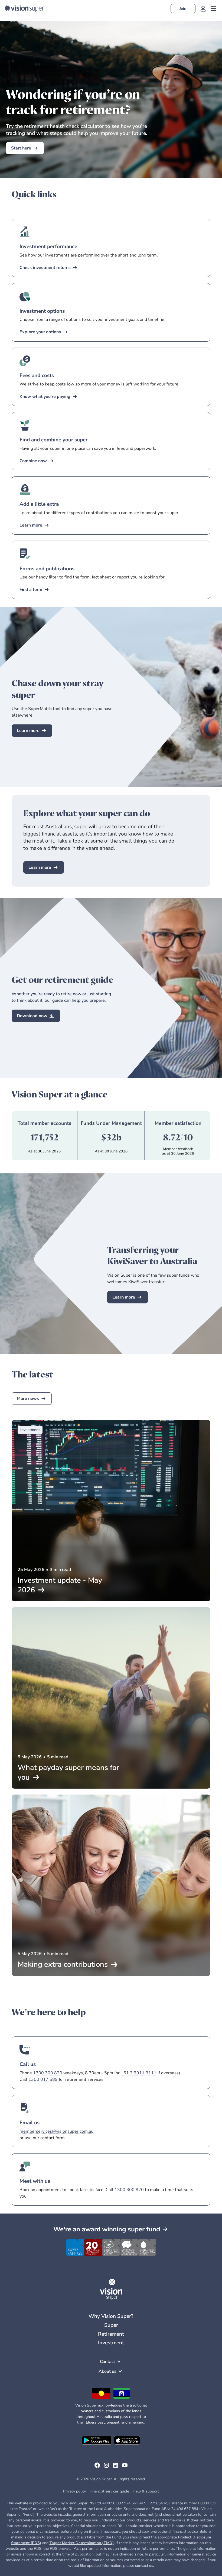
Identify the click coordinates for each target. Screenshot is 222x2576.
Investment (111, 2343)
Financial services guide (109, 2491)
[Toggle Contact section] (119, 2362)
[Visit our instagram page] (106, 2467)
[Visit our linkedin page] (116, 2467)
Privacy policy (74, 2491)
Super (111, 2325)
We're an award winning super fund (107, 2229)
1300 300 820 (48, 2073)
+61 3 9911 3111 (139, 2073)
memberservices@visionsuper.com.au (56, 2131)
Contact (107, 2362)
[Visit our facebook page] (97, 2467)
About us (107, 2371)
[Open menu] (213, 9)
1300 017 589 (43, 2079)
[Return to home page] (24, 9)
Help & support (146, 2491)
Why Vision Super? (111, 2316)
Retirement (111, 2334)
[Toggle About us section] (120, 2371)
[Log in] (203, 9)
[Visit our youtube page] (125, 2467)
